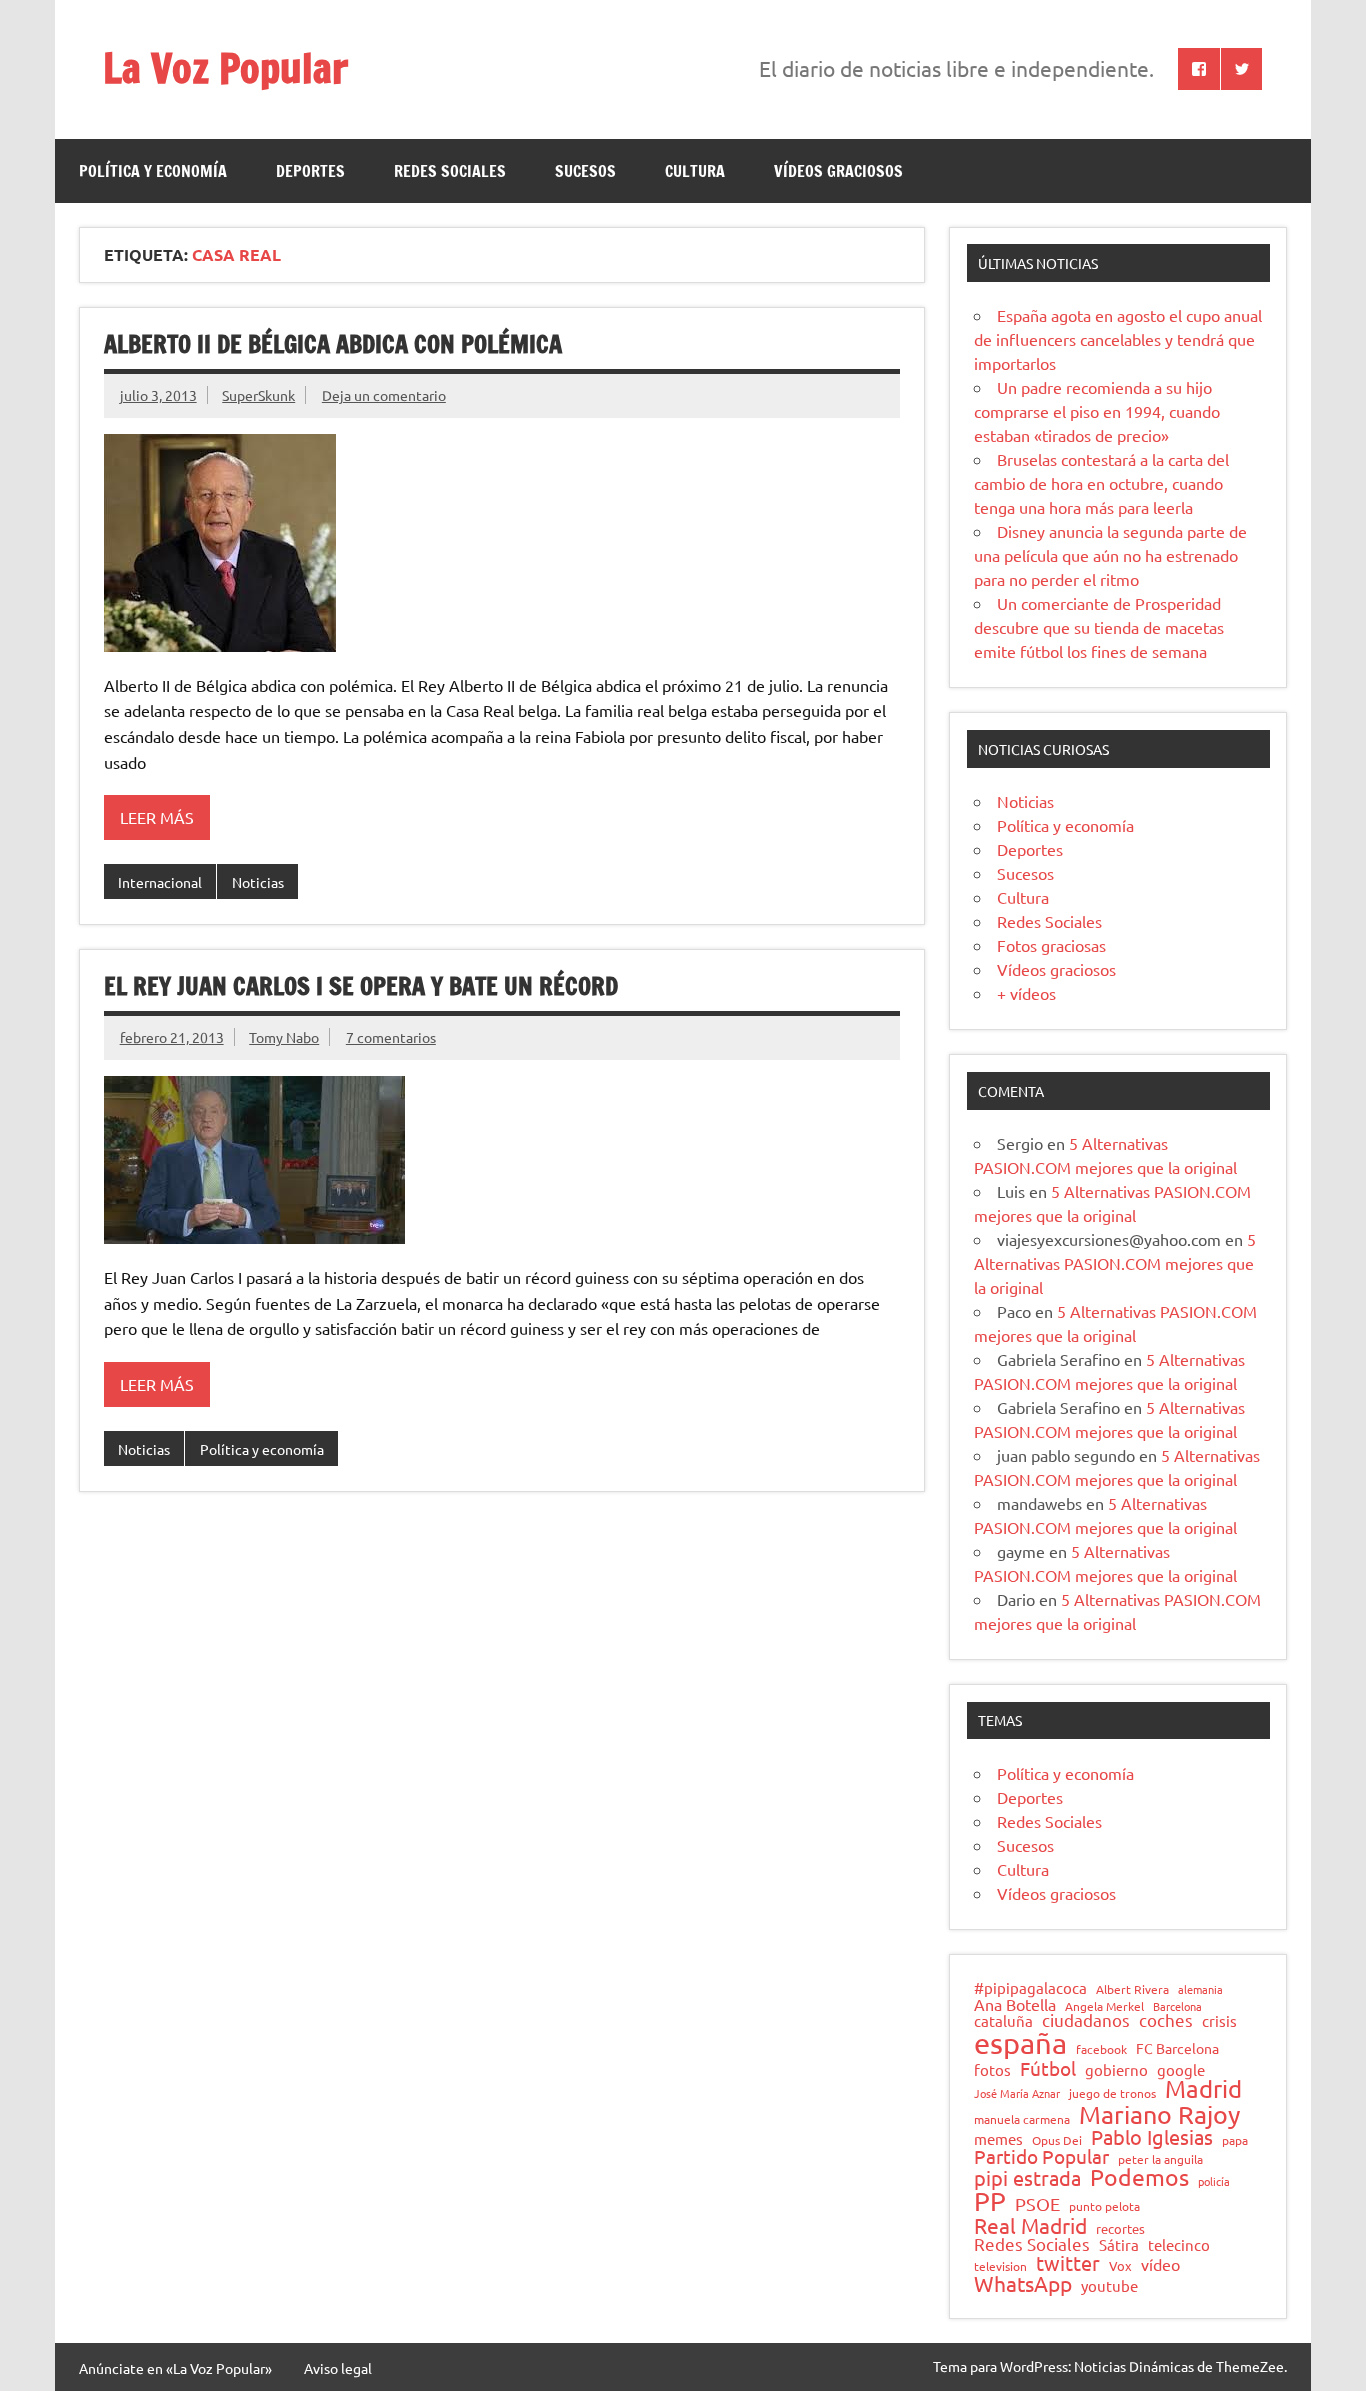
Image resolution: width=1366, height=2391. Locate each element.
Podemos (1139, 2177)
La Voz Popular (225, 67)
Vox (1120, 2266)
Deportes (310, 171)
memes (998, 2138)
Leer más (157, 817)
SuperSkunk (258, 395)
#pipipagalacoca (1030, 1988)
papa (1235, 2141)
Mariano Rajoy (1159, 2114)
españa (1020, 2043)
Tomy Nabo (284, 1037)
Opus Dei (1057, 2141)
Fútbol (1048, 2068)
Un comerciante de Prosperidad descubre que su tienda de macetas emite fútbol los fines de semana (1099, 627)
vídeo (1160, 2264)
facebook (1101, 2050)
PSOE (1037, 2204)
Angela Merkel (1104, 2007)
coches (1166, 2020)
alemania (1200, 1989)
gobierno (1116, 2069)
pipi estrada (1027, 2178)
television (1000, 2267)
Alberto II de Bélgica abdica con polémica (333, 344)
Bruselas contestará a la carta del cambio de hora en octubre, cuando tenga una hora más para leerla (1101, 483)
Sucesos (585, 171)
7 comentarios (391, 1037)
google (1181, 2070)
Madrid (1203, 2089)
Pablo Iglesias (1152, 2137)
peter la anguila (1160, 2160)
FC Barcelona (1177, 2049)
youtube (1109, 2286)
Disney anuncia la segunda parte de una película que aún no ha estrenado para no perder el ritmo (1110, 555)
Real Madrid (1030, 2225)
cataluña (1003, 2021)
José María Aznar (1017, 2093)
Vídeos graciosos (838, 171)
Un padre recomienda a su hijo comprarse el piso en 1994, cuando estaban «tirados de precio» (1097, 411)
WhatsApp (1023, 2283)
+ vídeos (1026, 993)
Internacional (160, 882)
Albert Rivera (1132, 1990)
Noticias (258, 882)
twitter (1068, 2263)
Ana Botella (1015, 2004)
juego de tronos (1112, 2094)
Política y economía (153, 171)
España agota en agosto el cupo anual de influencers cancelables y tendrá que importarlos (1118, 339)
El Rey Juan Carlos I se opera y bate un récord (361, 986)
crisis (1219, 2020)
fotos (992, 2070)
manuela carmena (1022, 2120)
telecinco (1179, 2245)
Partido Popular (1041, 2156)
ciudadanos (1086, 2020)
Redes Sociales (450, 171)
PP (990, 2202)
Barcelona (1177, 2006)
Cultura (695, 171)
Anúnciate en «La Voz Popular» (175, 2368)
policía (1214, 2181)
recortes (1120, 2229)
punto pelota (1104, 2207)
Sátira (1119, 2245)
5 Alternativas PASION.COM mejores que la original (1115, 1263)
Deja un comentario (384, 395)
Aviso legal (338, 2368)
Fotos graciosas (1051, 945)
